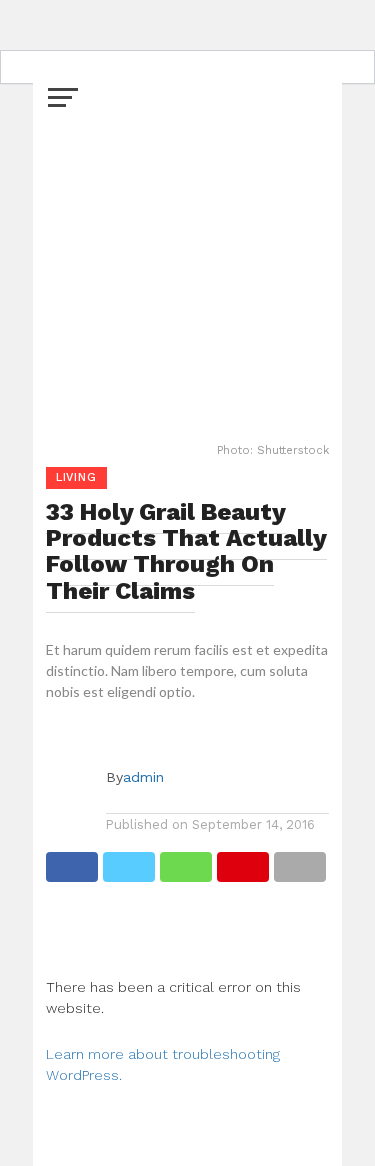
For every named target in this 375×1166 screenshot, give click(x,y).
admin (143, 777)
